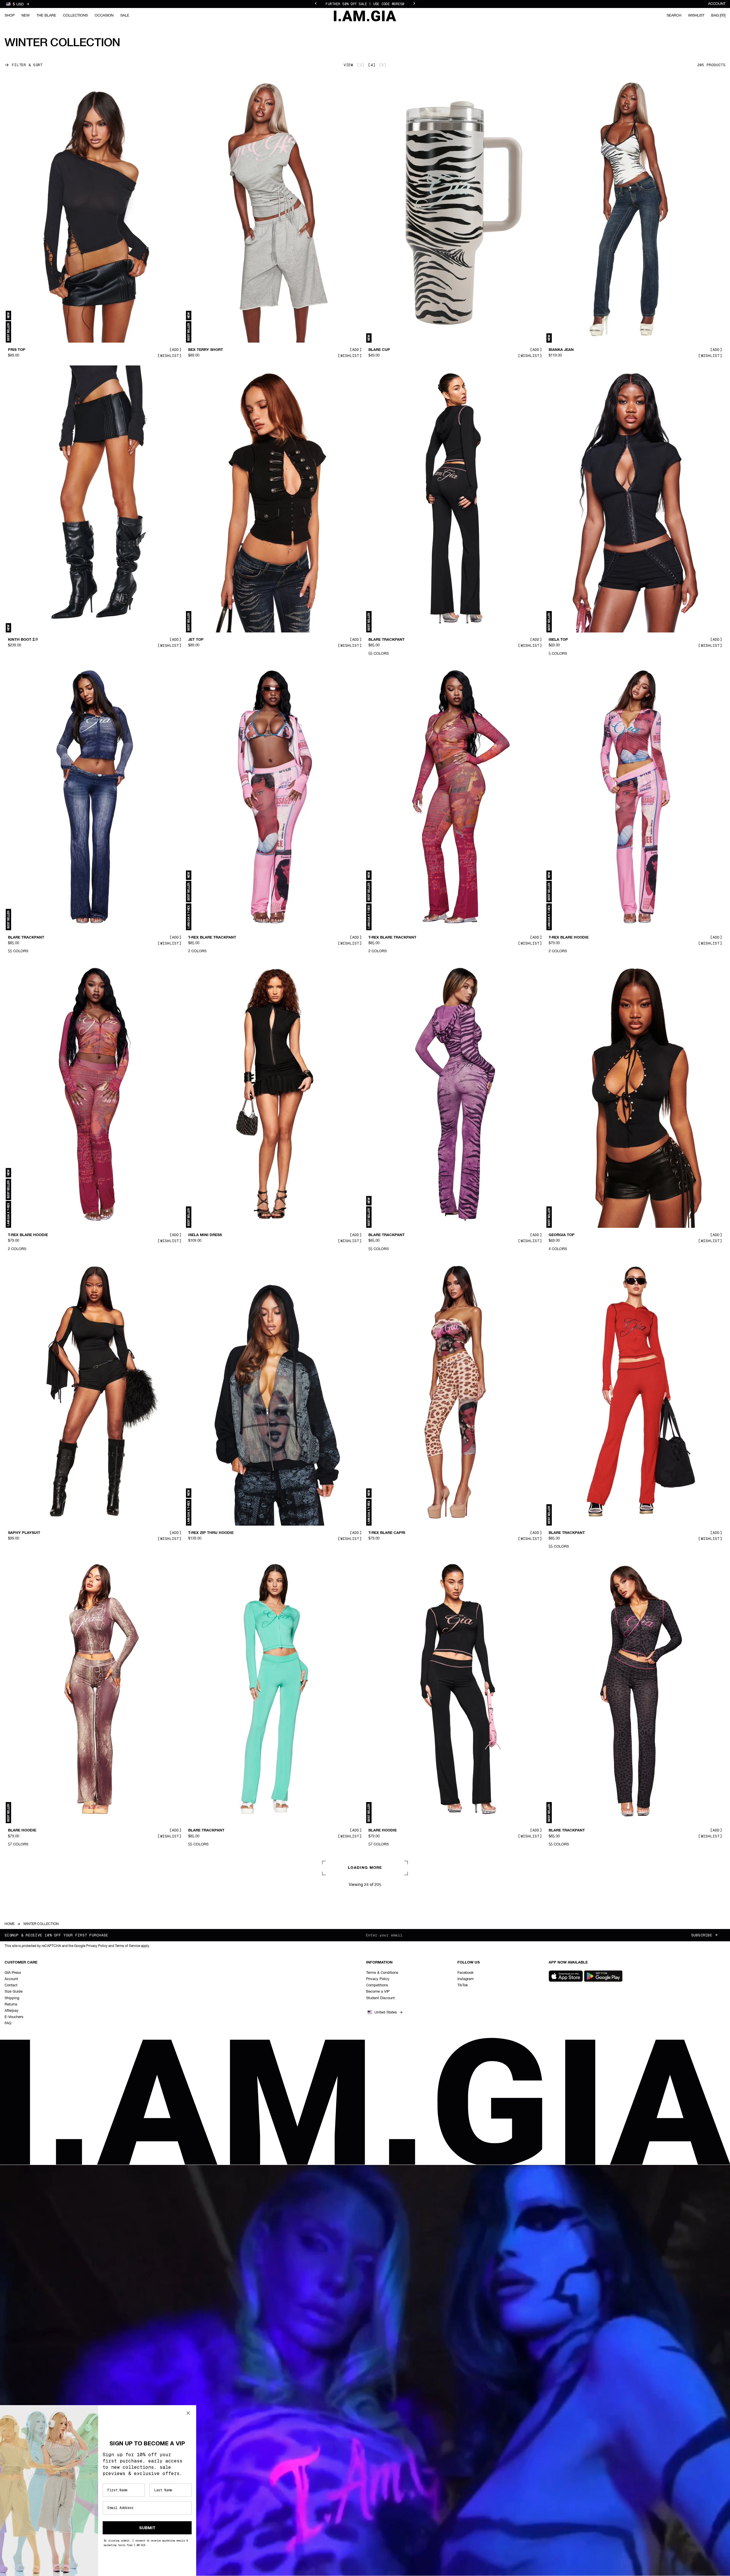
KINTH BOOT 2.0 (23, 640)
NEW (26, 16)
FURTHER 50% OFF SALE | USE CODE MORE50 (365, 7)
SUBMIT (147, 2528)
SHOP (10, 16)
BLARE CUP (379, 350)
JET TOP (196, 640)
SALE (125, 16)
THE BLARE (46, 16)
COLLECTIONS (75, 16)
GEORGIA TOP (562, 1235)
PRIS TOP (17, 350)
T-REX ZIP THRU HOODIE (211, 1533)
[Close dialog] (188, 2413)
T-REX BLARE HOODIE (569, 937)
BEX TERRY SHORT (206, 350)
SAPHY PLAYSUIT (24, 1533)
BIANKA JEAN (561, 350)
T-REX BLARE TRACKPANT (212, 937)
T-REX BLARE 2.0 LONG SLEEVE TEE (581, 2128)
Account (717, 4)
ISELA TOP (558, 640)
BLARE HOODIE (22, 1831)
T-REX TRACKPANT (386, 2128)
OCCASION (104, 16)
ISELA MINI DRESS (205, 1235)
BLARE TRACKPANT (387, 640)
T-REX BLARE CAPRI (387, 1533)
